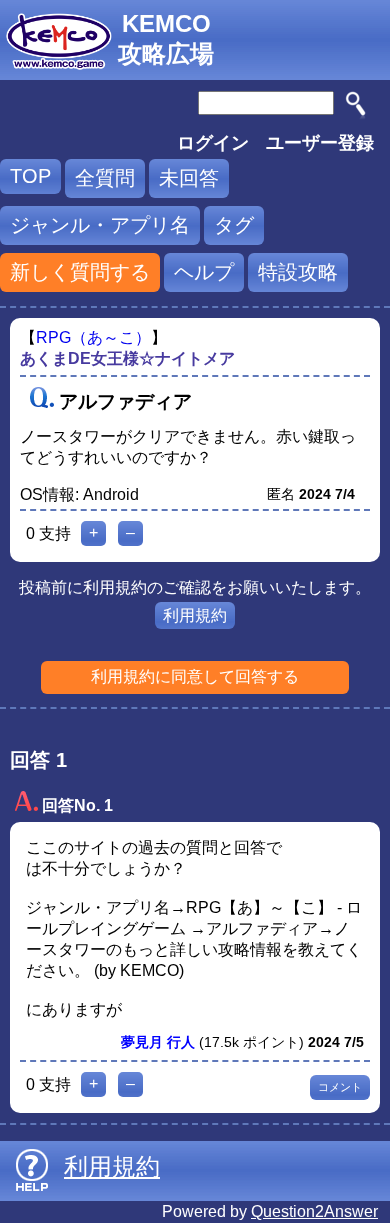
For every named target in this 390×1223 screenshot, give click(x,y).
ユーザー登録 (320, 143)
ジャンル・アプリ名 (100, 225)
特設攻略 (298, 272)
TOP (30, 176)
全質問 (105, 178)
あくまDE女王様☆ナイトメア (127, 358)
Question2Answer (314, 1211)
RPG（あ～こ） (93, 337)
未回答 (189, 178)
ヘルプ (204, 272)
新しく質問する (80, 272)
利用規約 (195, 615)
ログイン (213, 143)
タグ (234, 225)
